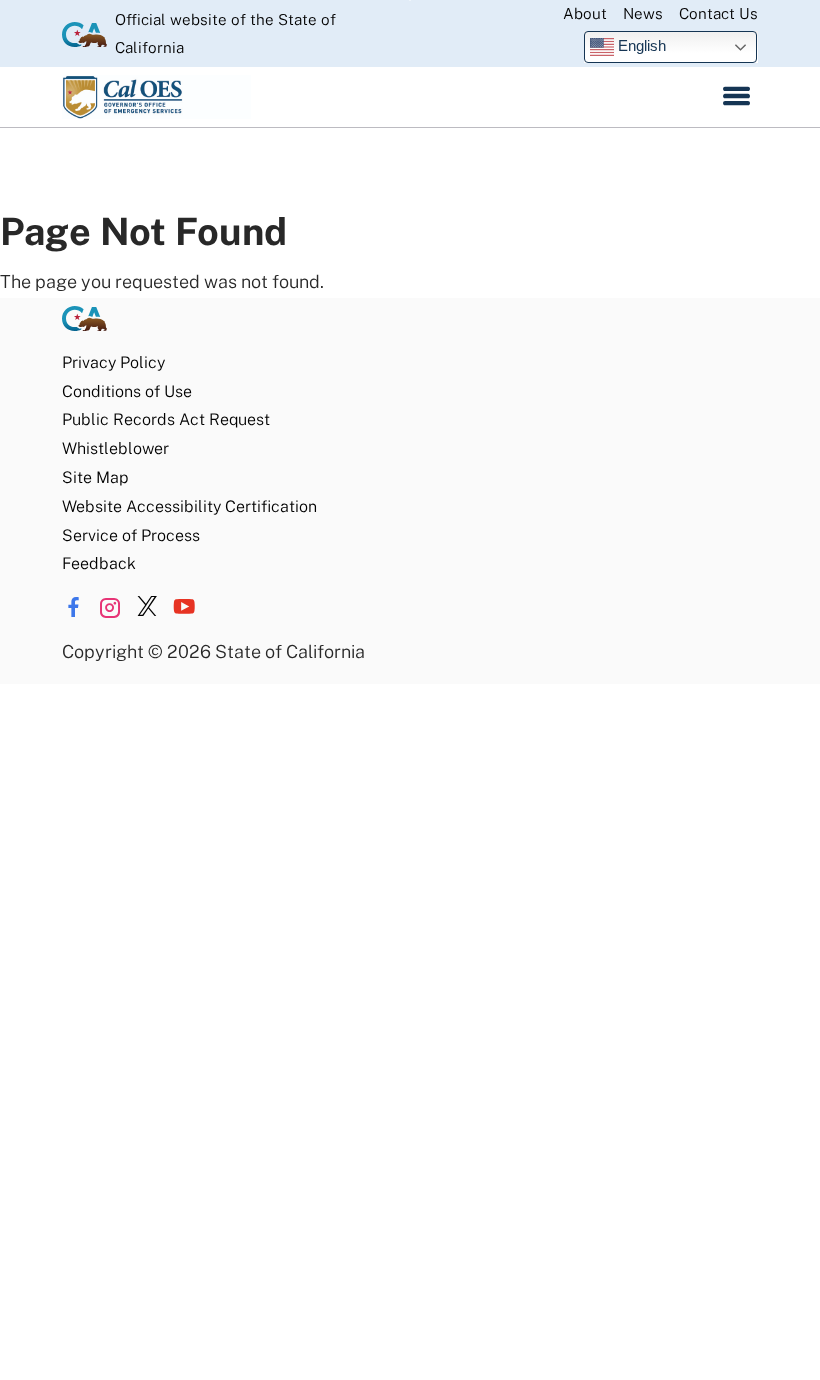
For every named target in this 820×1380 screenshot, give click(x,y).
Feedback (99, 563)
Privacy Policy (113, 362)
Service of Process (131, 535)
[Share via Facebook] (73, 607)
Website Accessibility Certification (189, 506)
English (640, 45)
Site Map (95, 477)
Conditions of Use (127, 391)
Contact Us (718, 13)
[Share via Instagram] (110, 607)
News (643, 13)
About (585, 13)
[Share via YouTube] (184, 607)
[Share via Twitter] (147, 607)
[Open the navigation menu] (736, 97)
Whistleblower (115, 448)
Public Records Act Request (166, 419)
